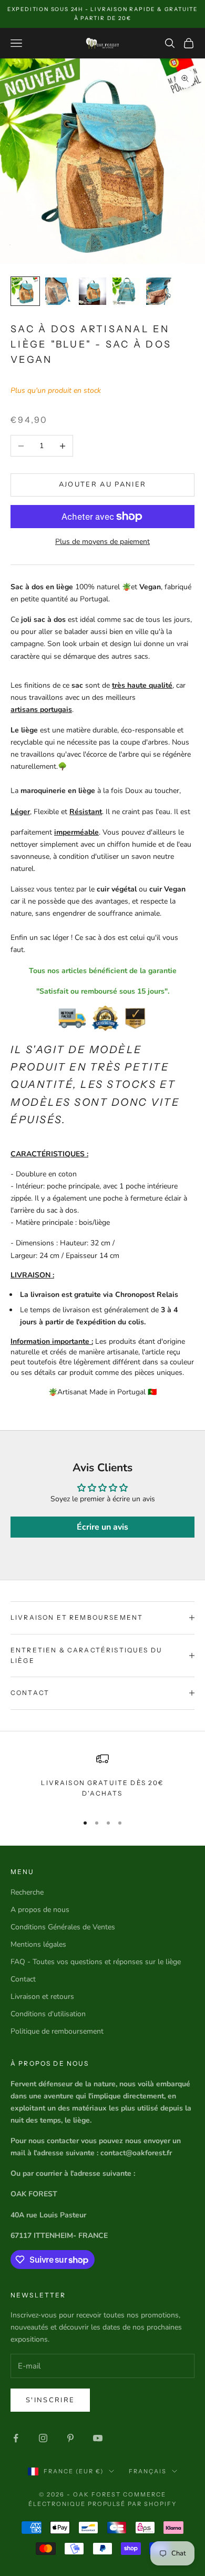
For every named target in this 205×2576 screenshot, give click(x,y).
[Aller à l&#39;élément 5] (160, 291)
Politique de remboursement (57, 2031)
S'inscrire (50, 2400)
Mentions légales (38, 1944)
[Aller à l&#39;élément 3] (93, 291)
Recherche (27, 1892)
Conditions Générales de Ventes (63, 1927)
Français (148, 2471)
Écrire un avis (102, 1527)
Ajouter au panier (103, 484)
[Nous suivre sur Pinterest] (70, 2438)
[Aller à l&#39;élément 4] (126, 291)
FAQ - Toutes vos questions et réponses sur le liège (96, 1962)
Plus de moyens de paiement (102, 542)
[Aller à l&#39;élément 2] (59, 291)
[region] (102, 1779)
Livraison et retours (42, 1997)
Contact (23, 1979)
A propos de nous (40, 1910)
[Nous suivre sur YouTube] (98, 2438)
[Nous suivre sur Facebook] (16, 2438)
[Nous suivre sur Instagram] (43, 2438)
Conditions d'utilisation (48, 2014)
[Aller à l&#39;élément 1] (25, 291)
